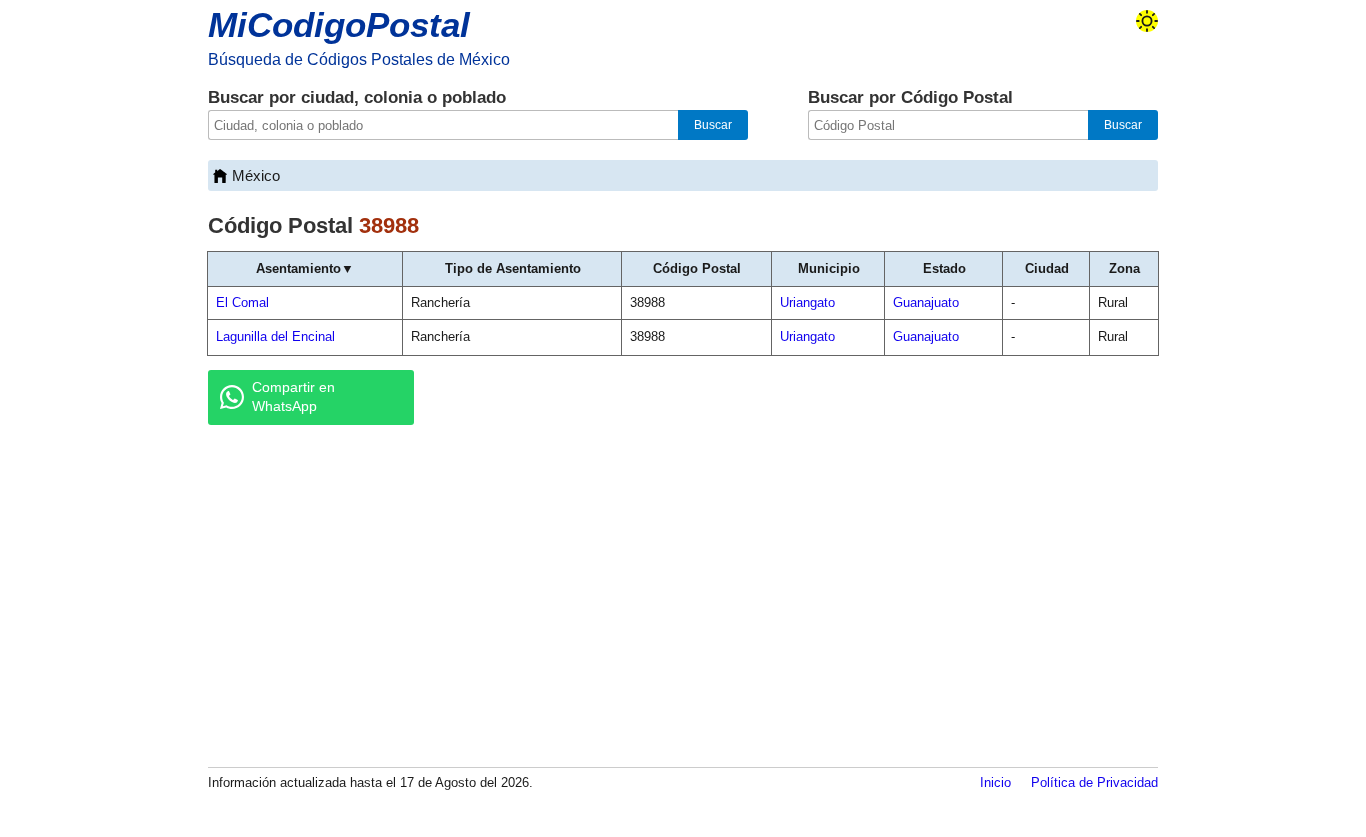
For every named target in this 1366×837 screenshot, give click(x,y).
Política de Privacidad (1094, 782)
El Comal (242, 302)
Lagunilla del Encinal (275, 336)
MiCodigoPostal (339, 24)
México (256, 175)
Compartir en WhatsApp (293, 397)
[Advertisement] (683, 595)
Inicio (995, 782)
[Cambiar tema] (1147, 21)
